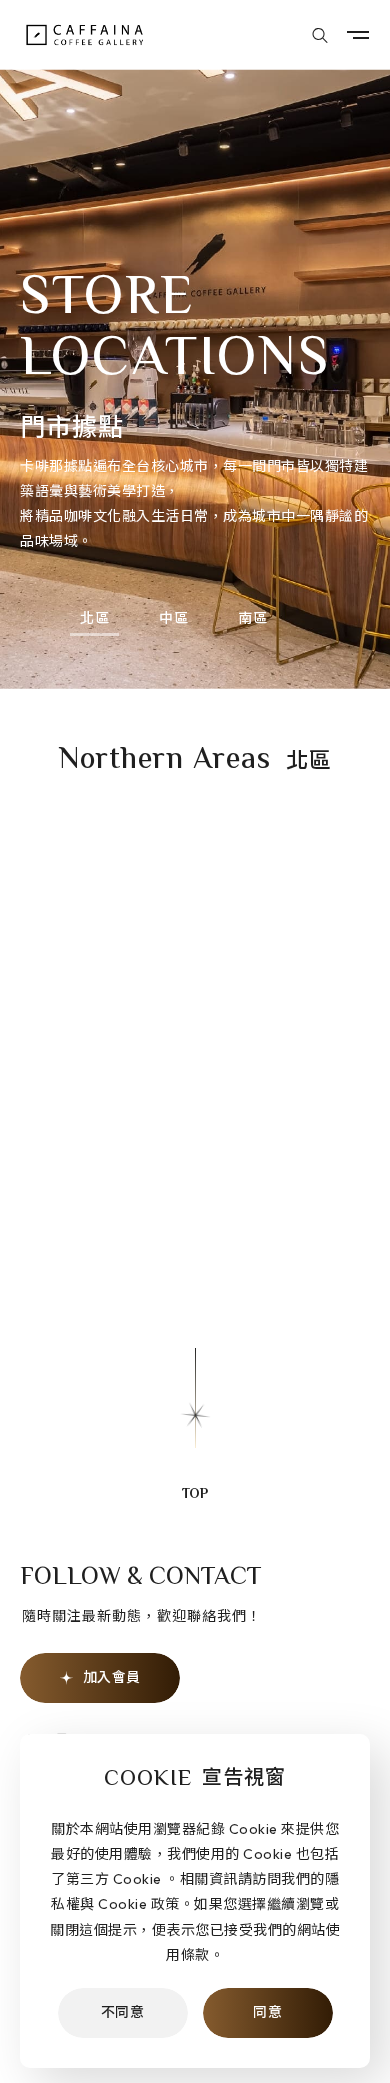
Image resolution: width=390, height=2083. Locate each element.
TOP (195, 1495)
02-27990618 (175, 1238)
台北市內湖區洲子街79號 (180, 1203)
